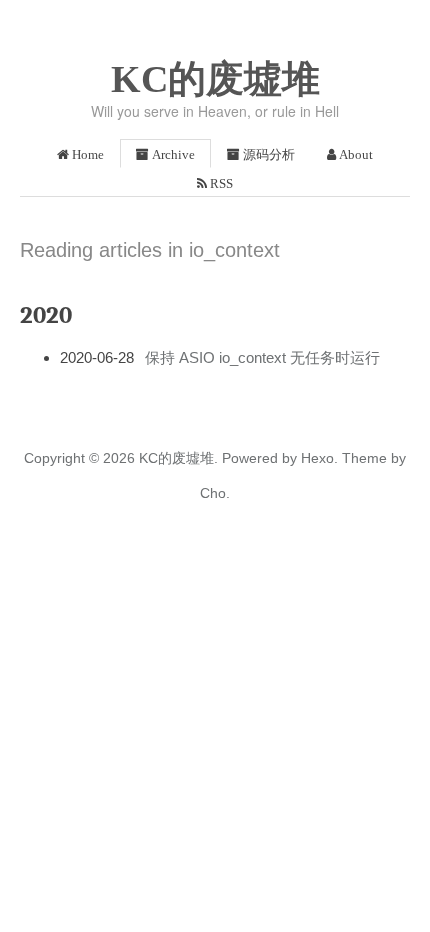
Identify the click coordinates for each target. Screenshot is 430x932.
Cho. (215, 493)
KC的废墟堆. (178, 458)
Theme (362, 458)
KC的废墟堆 (215, 79)
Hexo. (317, 458)
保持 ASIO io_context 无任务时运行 (262, 357)
